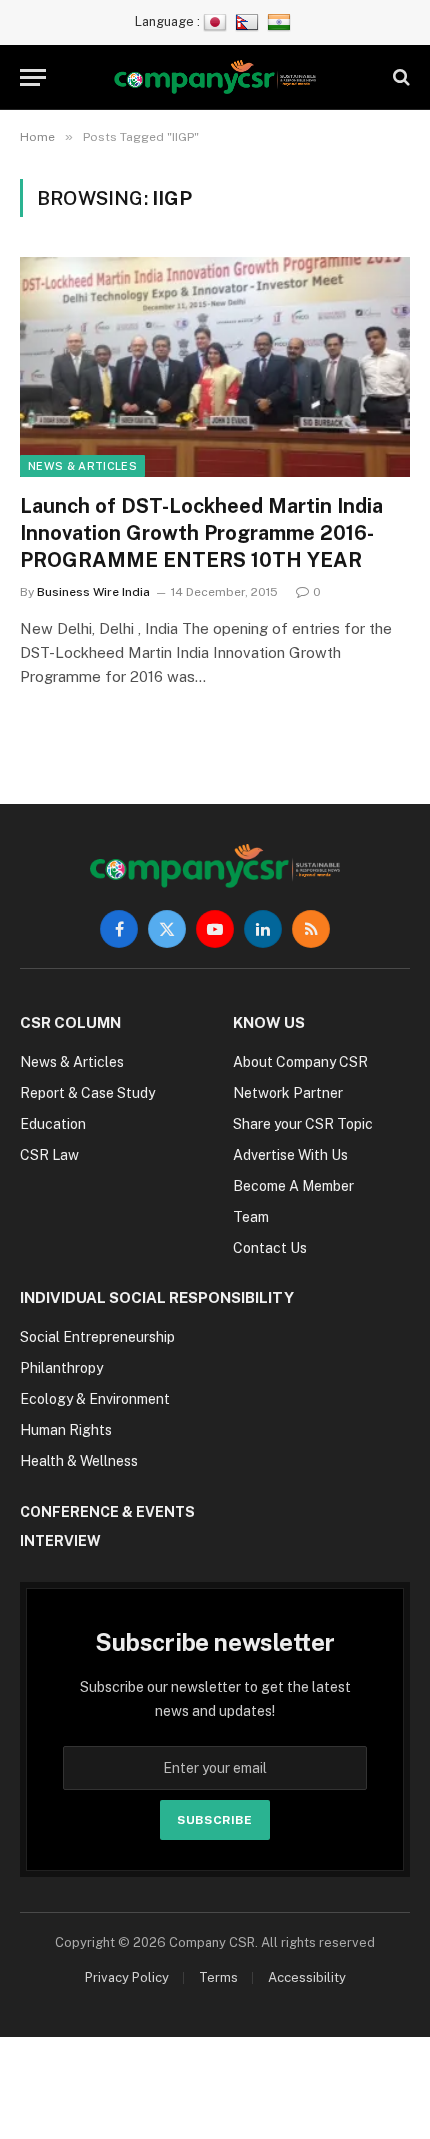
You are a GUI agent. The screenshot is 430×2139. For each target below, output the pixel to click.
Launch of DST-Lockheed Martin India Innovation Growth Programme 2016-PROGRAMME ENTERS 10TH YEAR (201, 533)
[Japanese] (217, 21)
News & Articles (82, 466)
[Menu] (33, 77)
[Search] (399, 77)
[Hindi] (281, 21)
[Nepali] (249, 21)
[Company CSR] (215, 77)
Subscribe (214, 1820)
